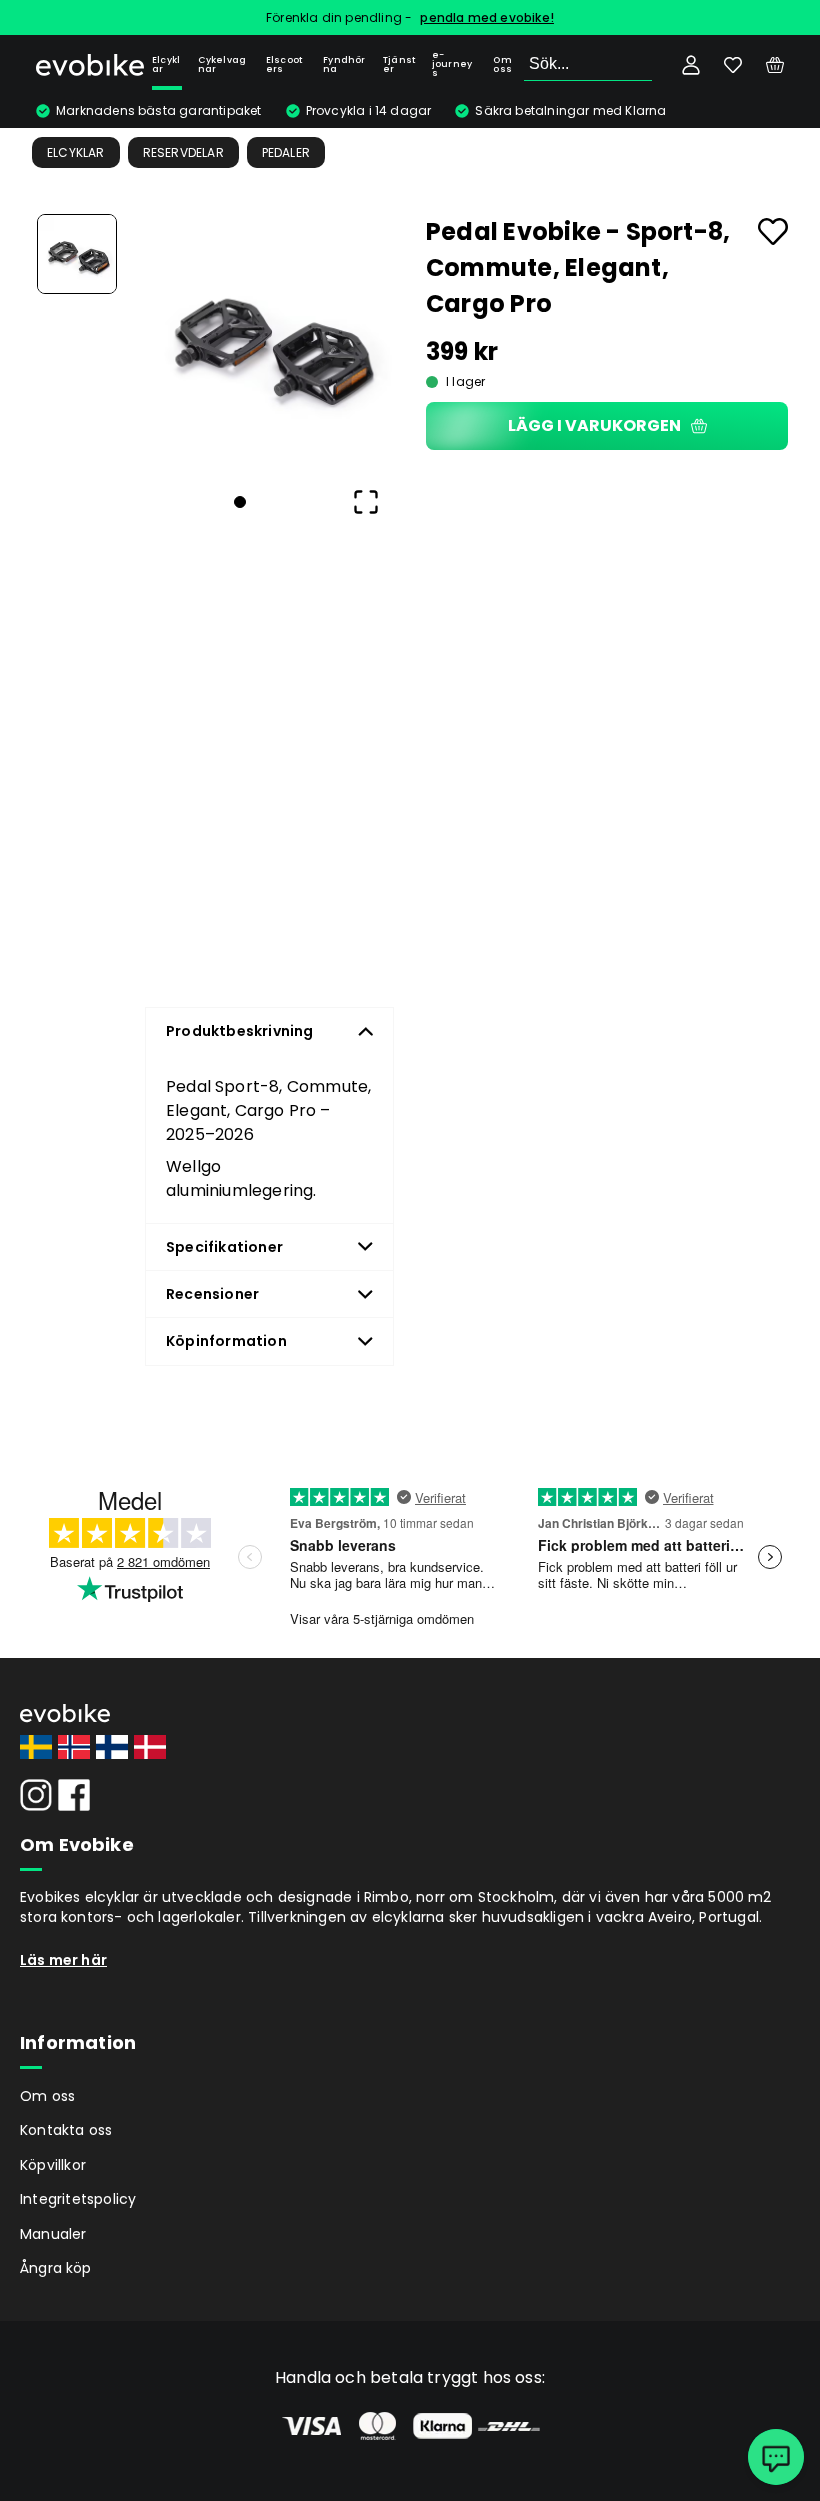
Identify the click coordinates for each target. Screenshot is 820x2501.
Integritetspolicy (78, 2199)
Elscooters (284, 64)
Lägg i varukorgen (594, 425)
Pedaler (286, 152)
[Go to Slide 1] (77, 254)
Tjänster (399, 64)
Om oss (502, 64)
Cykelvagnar (222, 64)
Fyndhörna (344, 64)
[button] (268, 340)
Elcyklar (166, 64)
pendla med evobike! (487, 17)
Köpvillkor (53, 2165)
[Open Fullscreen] (366, 502)
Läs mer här (63, 1960)
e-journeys (452, 64)
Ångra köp (56, 2268)
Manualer (53, 2234)
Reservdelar (183, 152)
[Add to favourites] (773, 231)
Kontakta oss (66, 2130)
